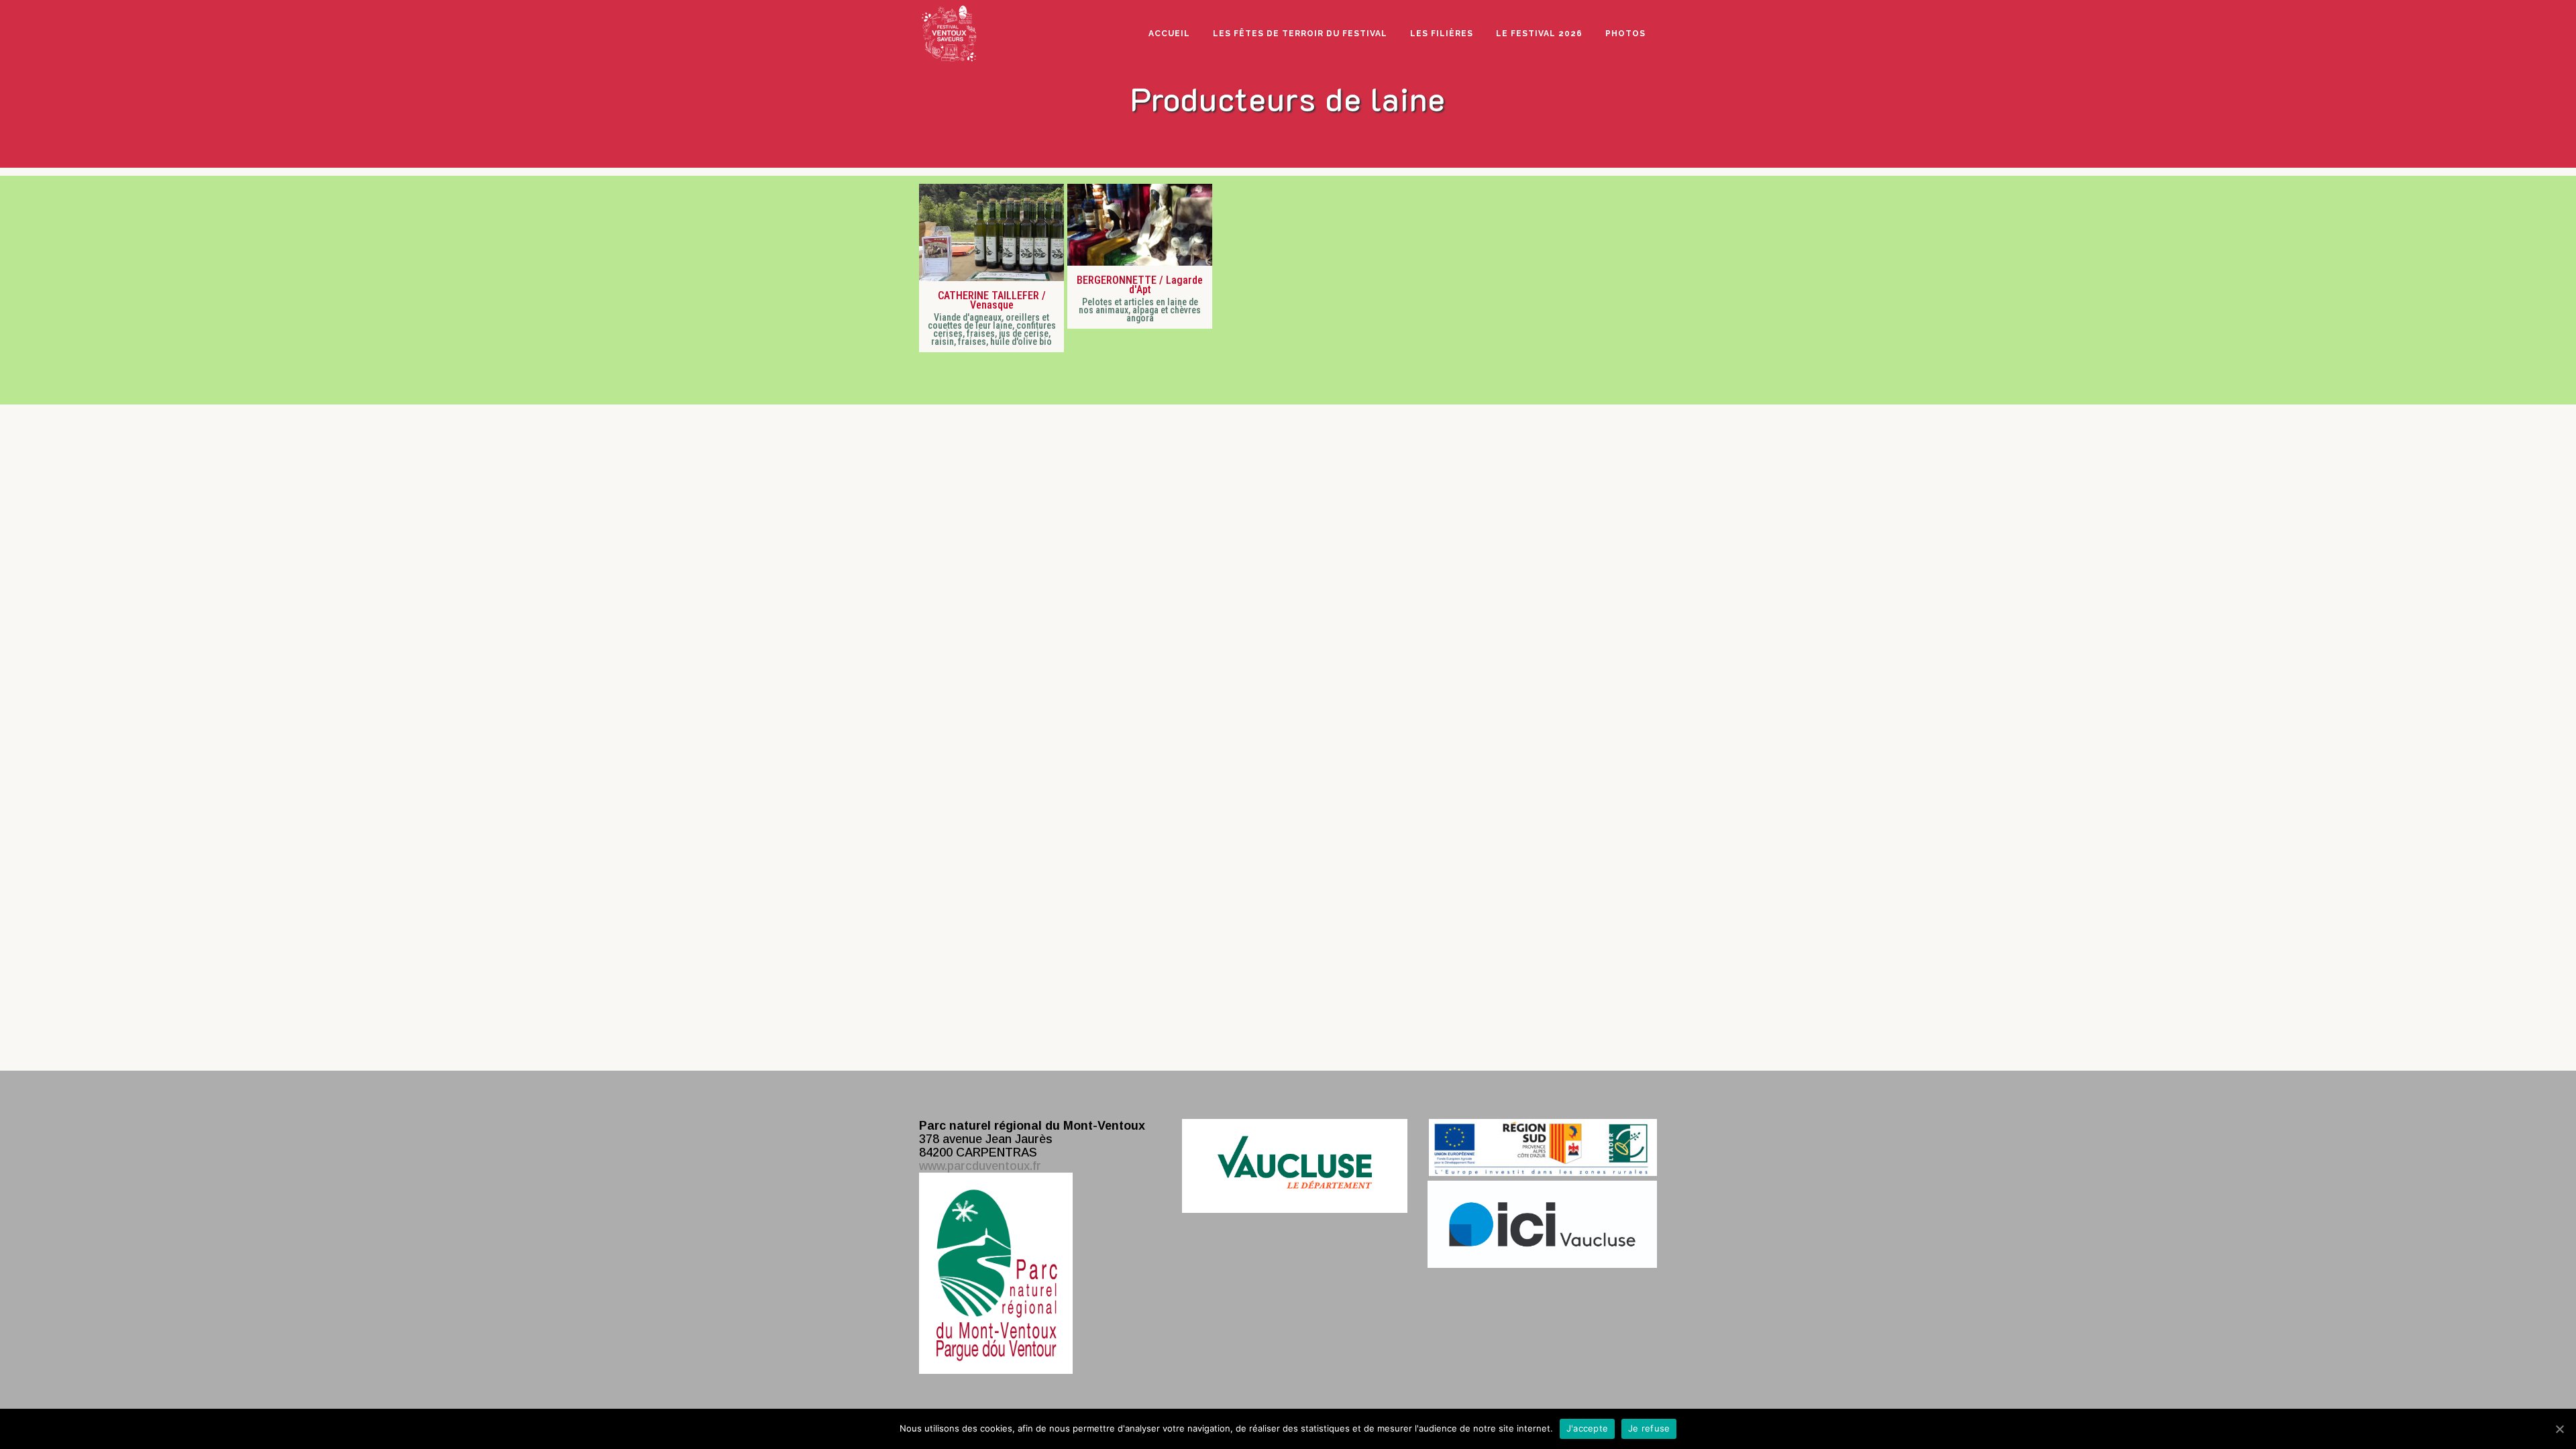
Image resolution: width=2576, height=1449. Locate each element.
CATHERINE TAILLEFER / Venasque (991, 301)
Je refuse (1649, 1428)
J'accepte (1587, 1428)
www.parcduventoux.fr (980, 1166)
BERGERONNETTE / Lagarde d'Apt (1140, 285)
